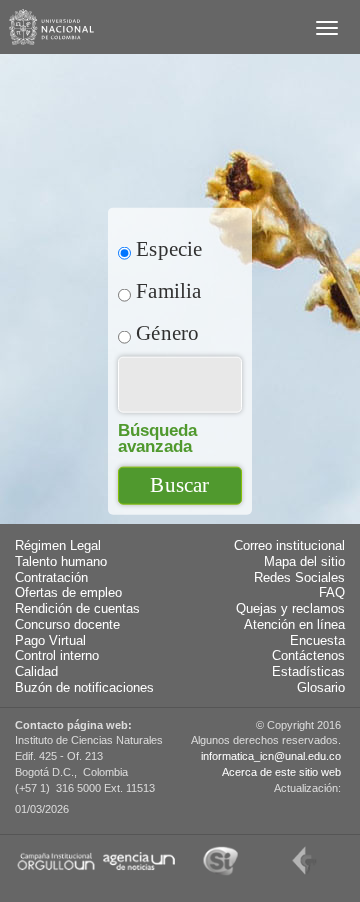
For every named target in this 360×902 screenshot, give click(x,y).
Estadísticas (308, 672)
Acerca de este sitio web (281, 772)
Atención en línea (294, 625)
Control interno (57, 656)
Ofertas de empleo (68, 593)
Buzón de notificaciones (84, 688)
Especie (167, 248)
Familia (166, 290)
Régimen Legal (58, 546)
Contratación (51, 578)
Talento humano (61, 562)
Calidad (36, 672)
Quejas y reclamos (290, 609)
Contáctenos (308, 656)
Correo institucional (289, 546)
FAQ (332, 593)
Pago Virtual (50, 641)
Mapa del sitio (304, 562)
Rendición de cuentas (77, 609)
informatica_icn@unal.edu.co (271, 756)
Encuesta (317, 641)
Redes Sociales (299, 578)
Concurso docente (67, 625)
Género (165, 332)
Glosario (321, 688)
